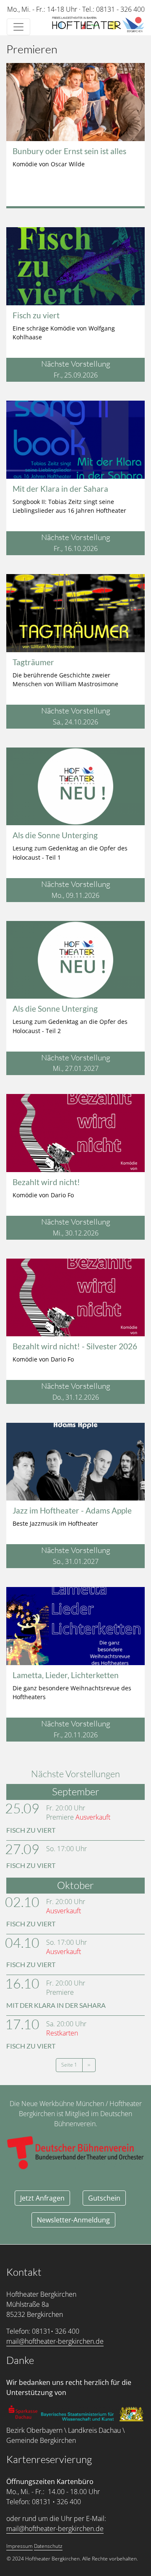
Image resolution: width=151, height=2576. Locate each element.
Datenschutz (48, 2546)
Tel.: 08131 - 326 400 (113, 9)
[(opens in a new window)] (24, 2412)
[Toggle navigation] (18, 27)
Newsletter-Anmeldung (73, 2220)
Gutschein (104, 2198)
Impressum (20, 2546)
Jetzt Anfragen (42, 2198)
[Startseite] (98, 25)
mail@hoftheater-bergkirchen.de (55, 2341)
